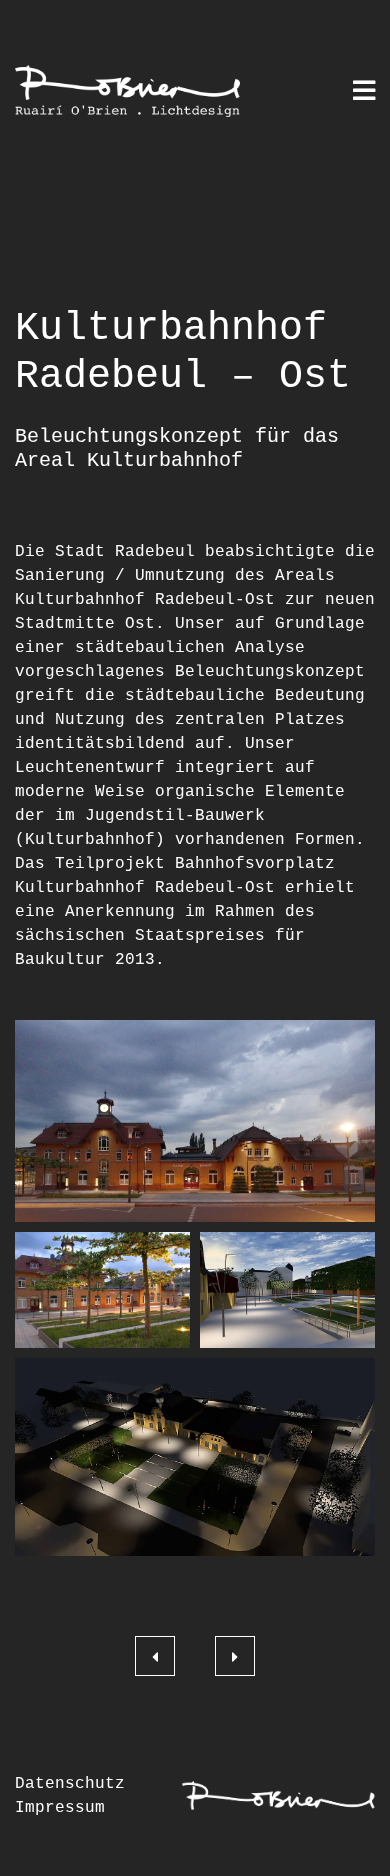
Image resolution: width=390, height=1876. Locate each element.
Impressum (60, 1808)
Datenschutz (70, 1784)
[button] (195, 1121)
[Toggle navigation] (364, 92)
